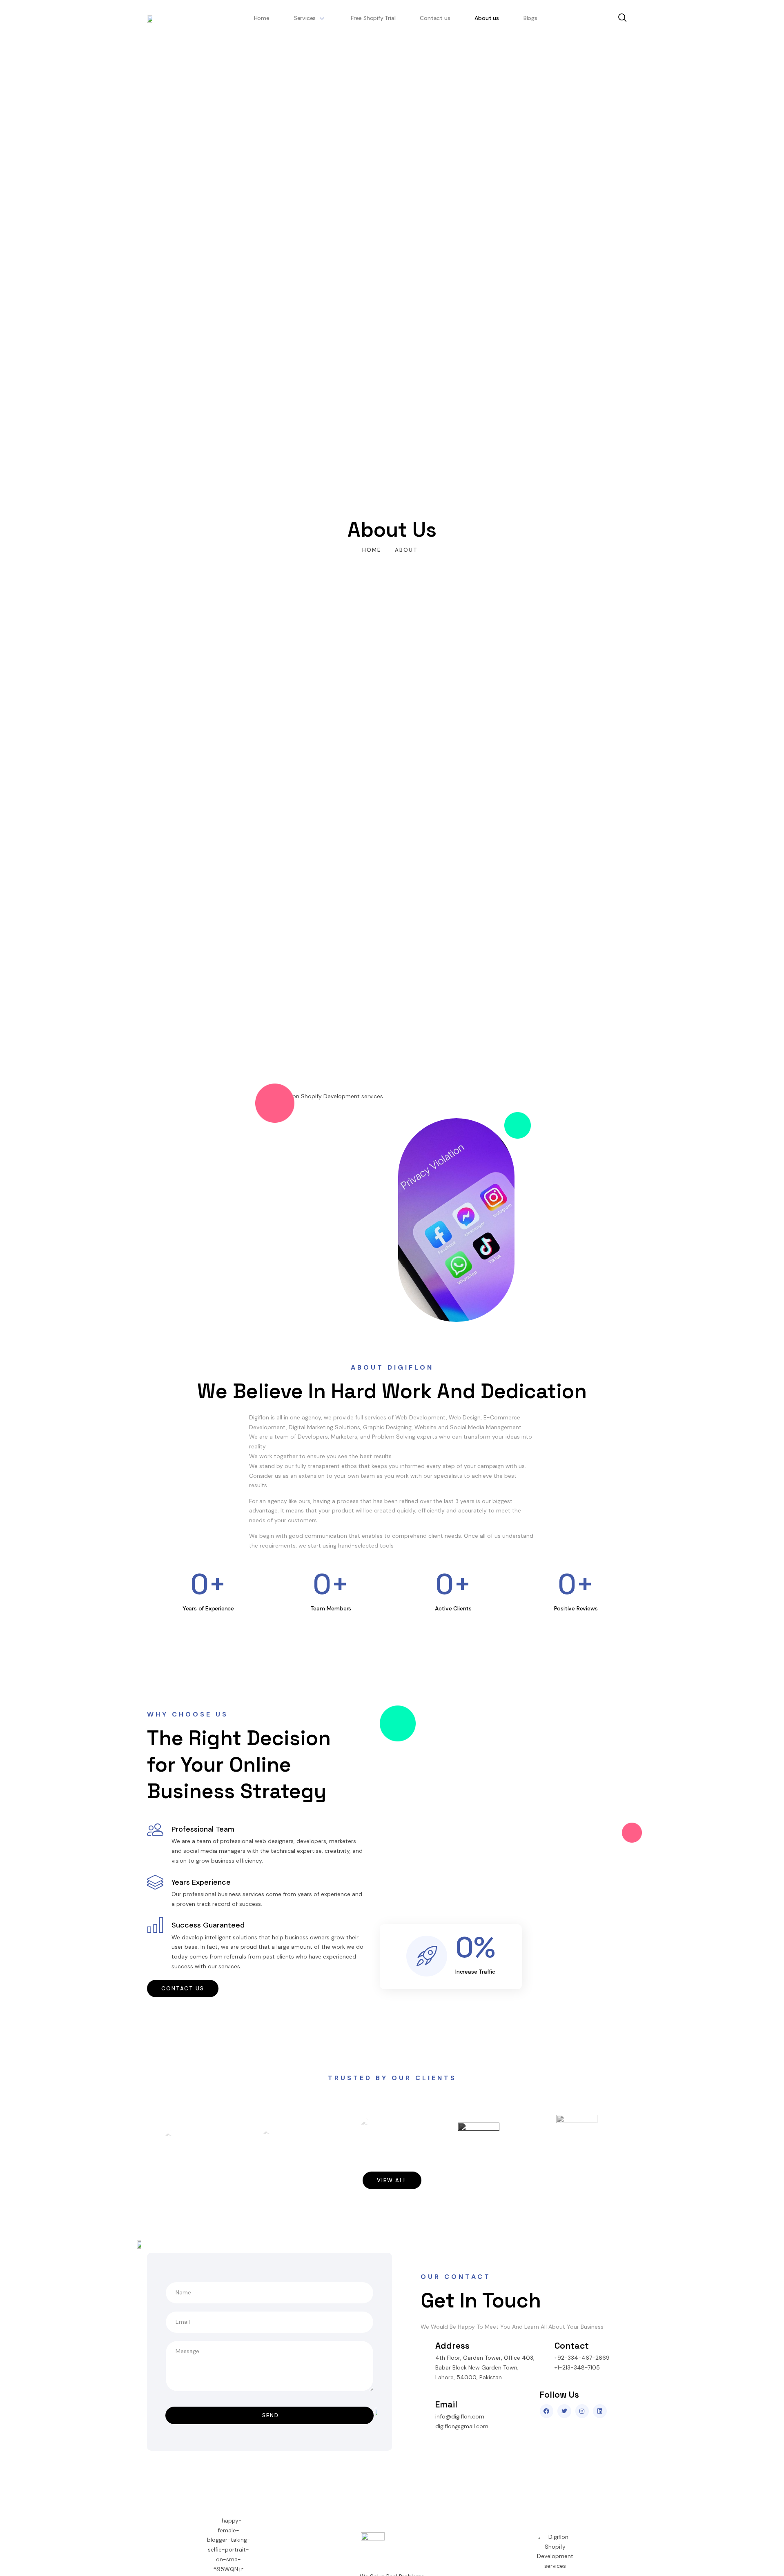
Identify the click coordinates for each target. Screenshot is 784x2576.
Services (305, 18)
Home (262, 18)
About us (487, 18)
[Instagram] (582, 2411)
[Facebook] (547, 2411)
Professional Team (203, 1829)
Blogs (530, 18)
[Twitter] (564, 2411)
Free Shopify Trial (373, 18)
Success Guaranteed (208, 1925)
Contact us (435, 18)
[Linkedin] (600, 2411)
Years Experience (201, 1882)
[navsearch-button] (623, 18)
